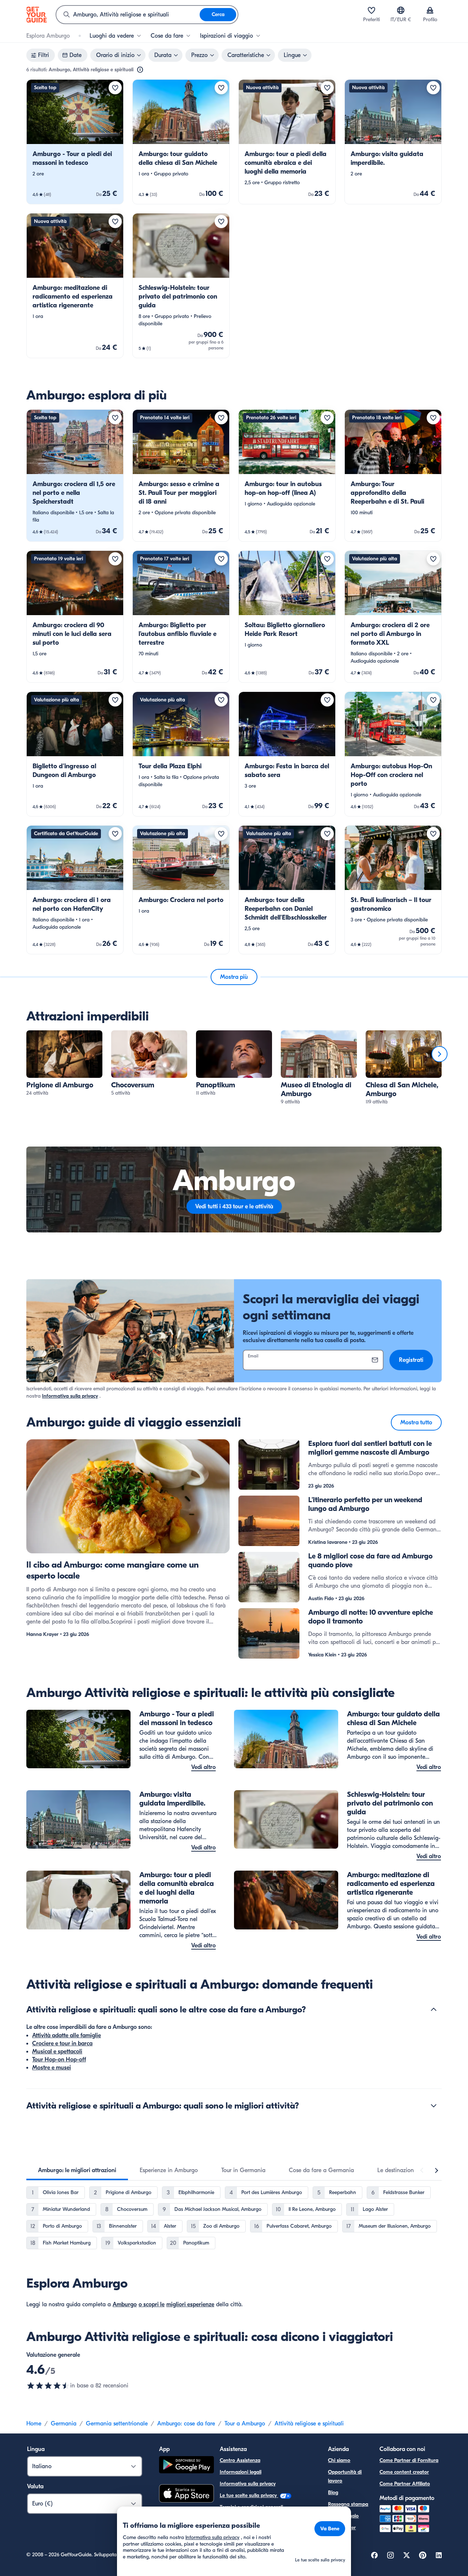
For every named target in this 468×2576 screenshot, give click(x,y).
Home (34, 2424)
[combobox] (128, 15)
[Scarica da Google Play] (186, 2466)
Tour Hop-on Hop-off (59, 2060)
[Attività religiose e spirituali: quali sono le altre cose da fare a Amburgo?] (434, 2009)
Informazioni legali (241, 2472)
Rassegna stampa (348, 2504)
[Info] (140, 70)
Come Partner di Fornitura (409, 2460)
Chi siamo (339, 2460)
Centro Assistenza (240, 2460)
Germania (64, 2424)
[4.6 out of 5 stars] (48, 2386)
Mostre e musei (52, 2068)
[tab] (77, 2170)
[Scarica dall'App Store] (186, 2494)
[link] (75, 142)
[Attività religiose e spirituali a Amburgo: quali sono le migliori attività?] (434, 2106)
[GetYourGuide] (37, 15)
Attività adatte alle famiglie (67, 2035)
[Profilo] (430, 10)
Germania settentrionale (117, 2424)
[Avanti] (439, 1054)
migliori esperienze (190, 2304)
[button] (75, 142)
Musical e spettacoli (57, 2052)
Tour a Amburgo (245, 2424)
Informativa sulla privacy (70, 1396)
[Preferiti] (371, 10)
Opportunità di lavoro (345, 2476)
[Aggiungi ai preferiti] (115, 88)
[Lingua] (401, 10)
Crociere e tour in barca (62, 2043)
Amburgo (125, 2304)
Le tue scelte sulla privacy (249, 2495)
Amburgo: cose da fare (186, 2424)
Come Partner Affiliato (405, 2484)
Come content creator (404, 2472)
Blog (333, 2492)
